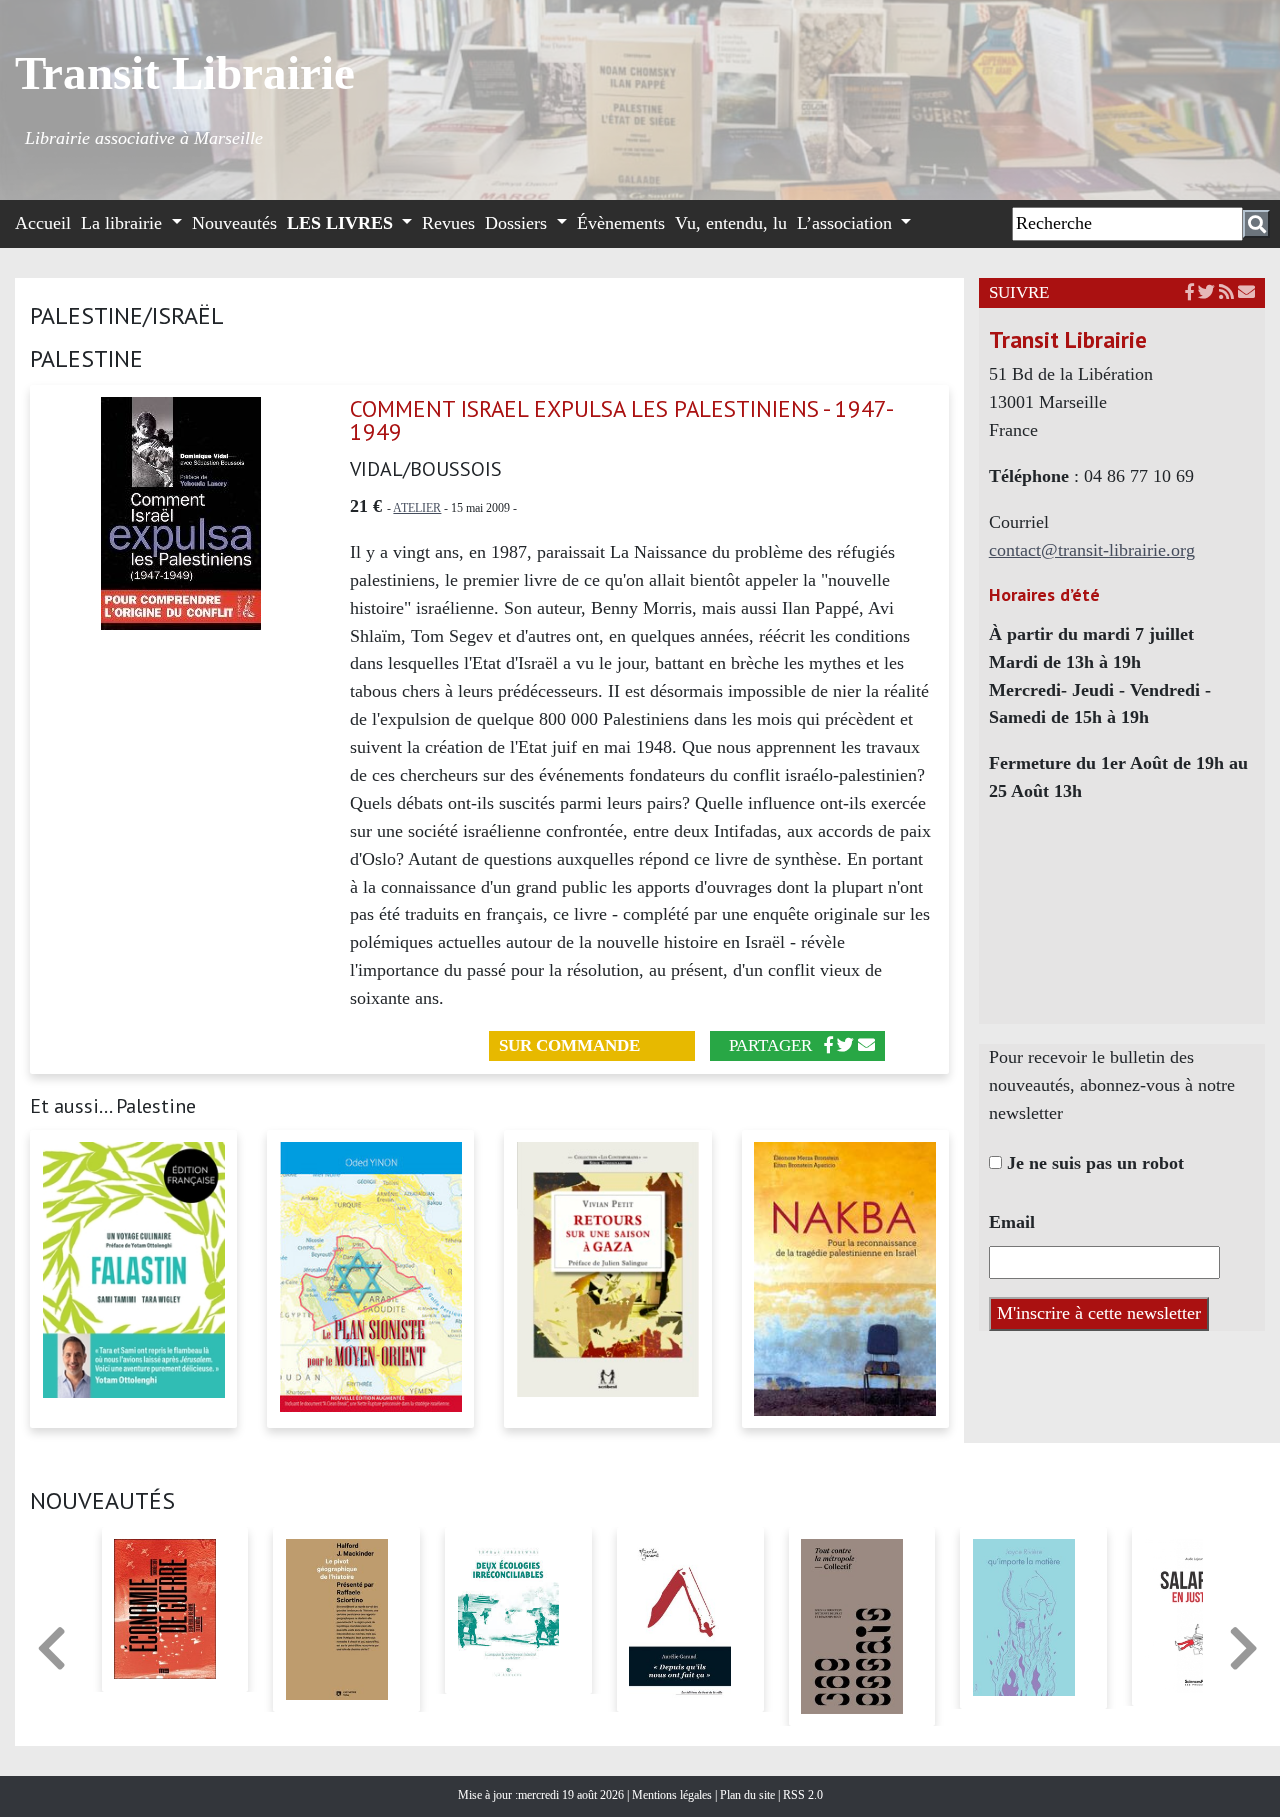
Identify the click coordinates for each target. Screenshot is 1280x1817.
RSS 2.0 (801, 1795)
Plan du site (749, 1795)
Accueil (43, 223)
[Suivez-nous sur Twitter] (1206, 292)
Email (1012, 1222)
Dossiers (518, 223)
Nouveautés (234, 223)
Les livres (342, 223)
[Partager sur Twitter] (845, 1045)
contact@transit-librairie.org (1092, 550)
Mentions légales (673, 1795)
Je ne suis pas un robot (1093, 1163)
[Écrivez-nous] (866, 1045)
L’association (847, 223)
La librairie (124, 223)
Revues (448, 223)
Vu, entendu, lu (731, 223)
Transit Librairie (185, 73)
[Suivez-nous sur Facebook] (1189, 292)
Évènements (621, 223)
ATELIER (417, 508)
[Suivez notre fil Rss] (1226, 292)
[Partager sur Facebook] (828, 1045)
